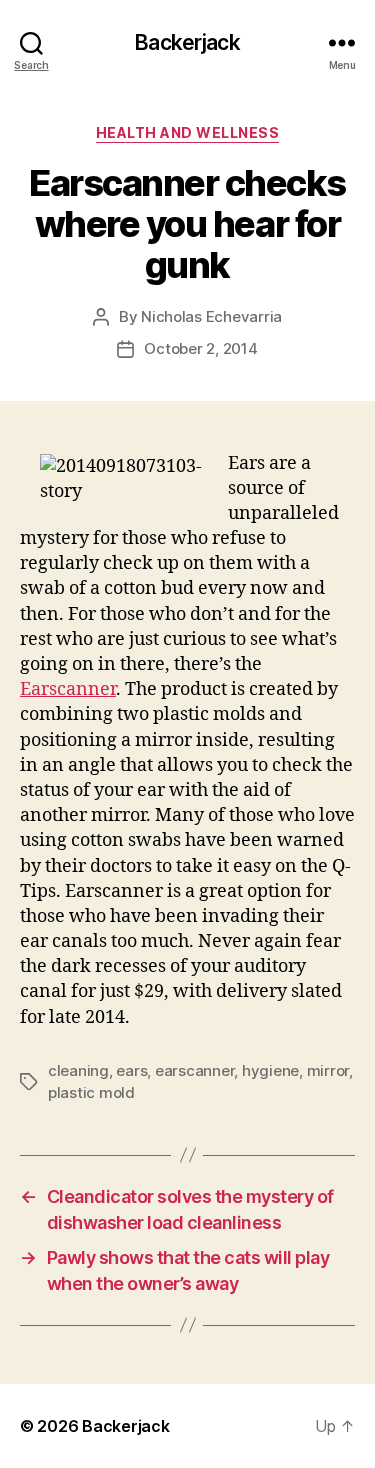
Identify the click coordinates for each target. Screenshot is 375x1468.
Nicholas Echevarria (211, 316)
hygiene (270, 1070)
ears (131, 1070)
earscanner (194, 1070)
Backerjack (187, 42)
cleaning (78, 1070)
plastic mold (91, 1092)
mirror (328, 1070)
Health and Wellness (188, 132)
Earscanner (68, 689)
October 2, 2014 (200, 348)
